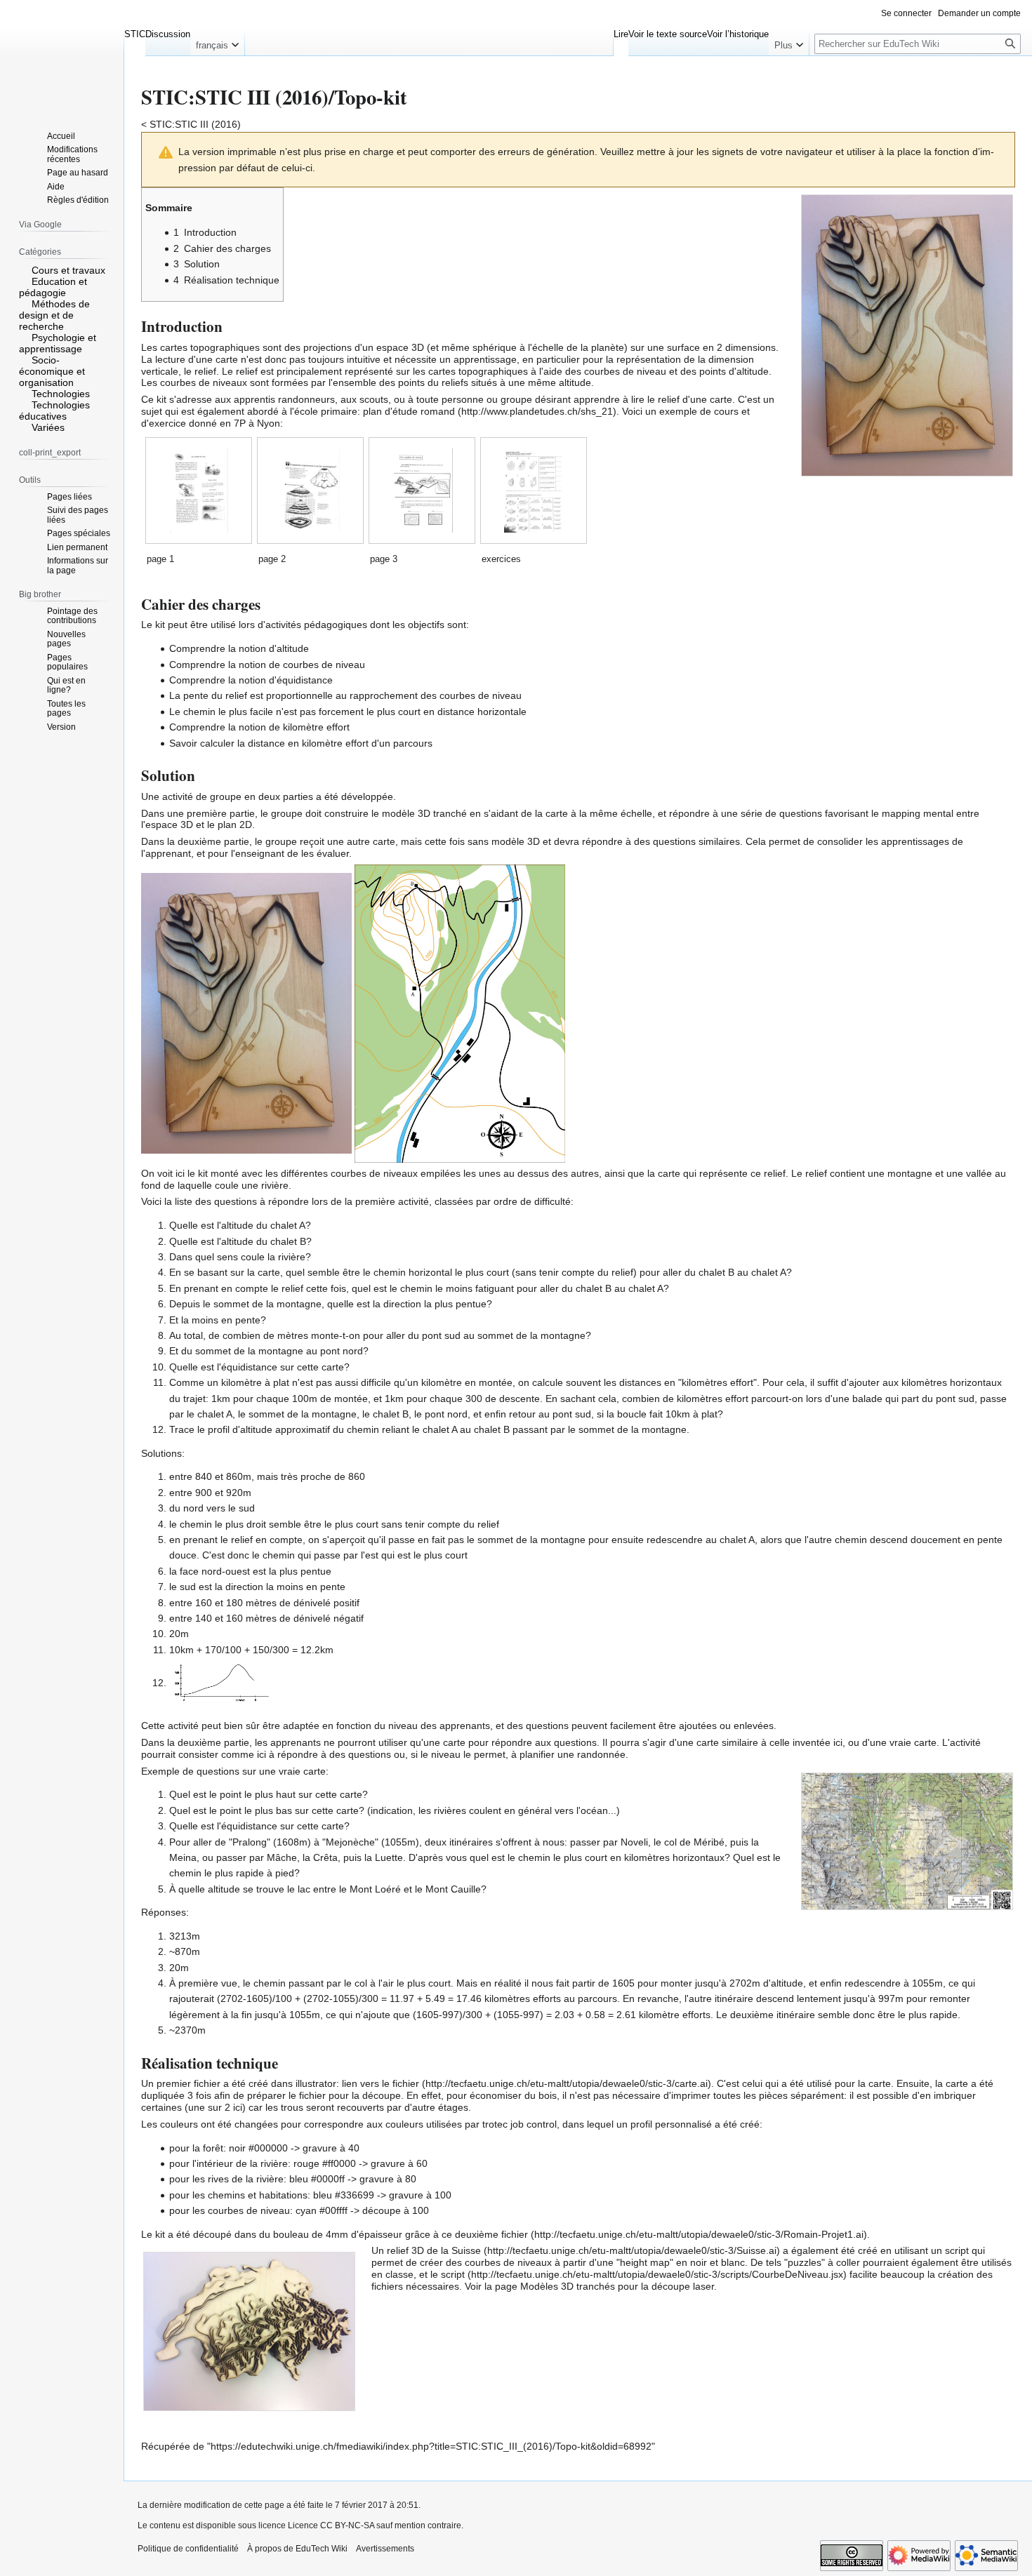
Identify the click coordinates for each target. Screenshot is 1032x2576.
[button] (217, 42)
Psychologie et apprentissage (58, 343)
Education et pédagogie (53, 287)
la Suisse (461, 2250)
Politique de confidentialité (188, 2549)
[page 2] (311, 490)
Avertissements (385, 2549)
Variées (48, 427)
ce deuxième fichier (485, 2234)
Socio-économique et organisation (52, 371)
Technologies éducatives (54, 411)
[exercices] (534, 490)
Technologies (61, 394)
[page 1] (199, 490)
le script (448, 2274)
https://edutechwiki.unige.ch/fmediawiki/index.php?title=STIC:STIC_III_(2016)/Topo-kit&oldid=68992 (431, 2446)
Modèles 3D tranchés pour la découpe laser (617, 2286)
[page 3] (422, 490)
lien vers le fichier (381, 2083)
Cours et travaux (68, 270)
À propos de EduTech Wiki (297, 2549)
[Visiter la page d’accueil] (62, 56)
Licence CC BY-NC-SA (331, 2525)
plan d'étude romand (409, 411)
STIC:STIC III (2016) (195, 124)
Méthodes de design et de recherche (54, 315)
